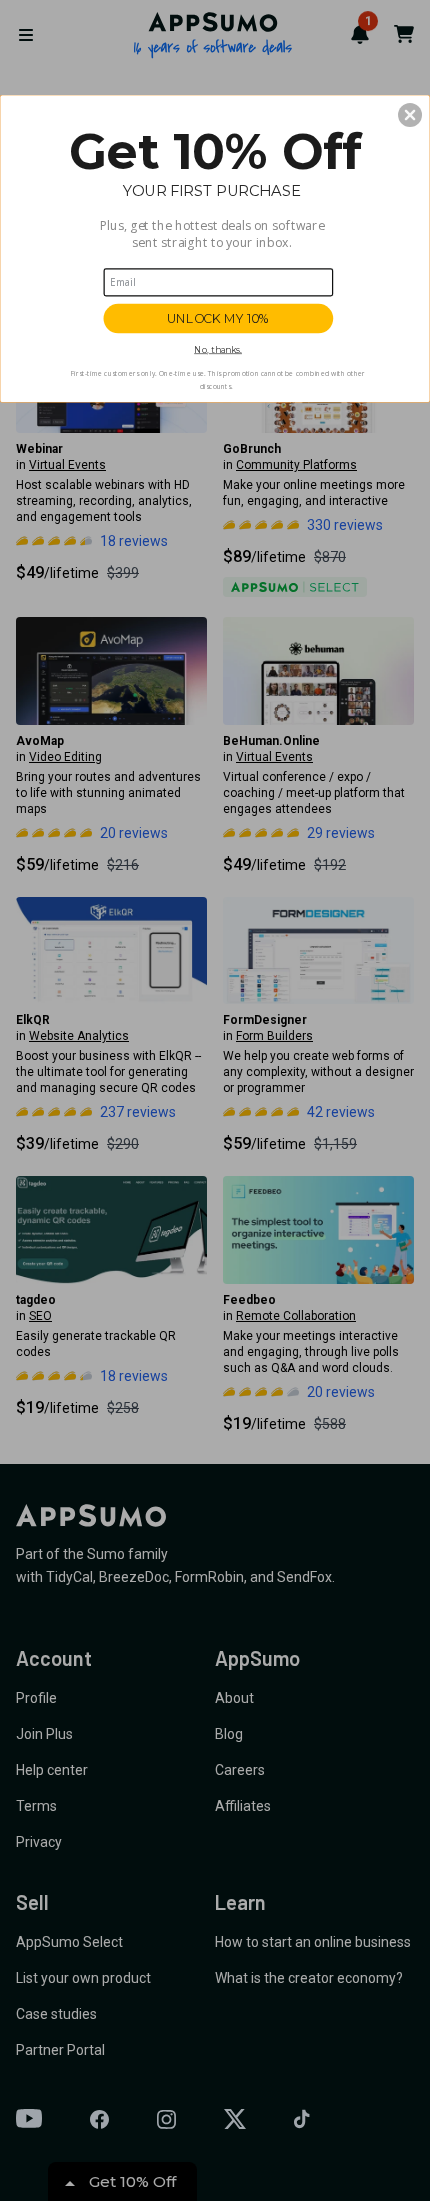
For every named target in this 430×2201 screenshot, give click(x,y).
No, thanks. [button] (218, 349)
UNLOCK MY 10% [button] (218, 318)
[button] (410, 115)
